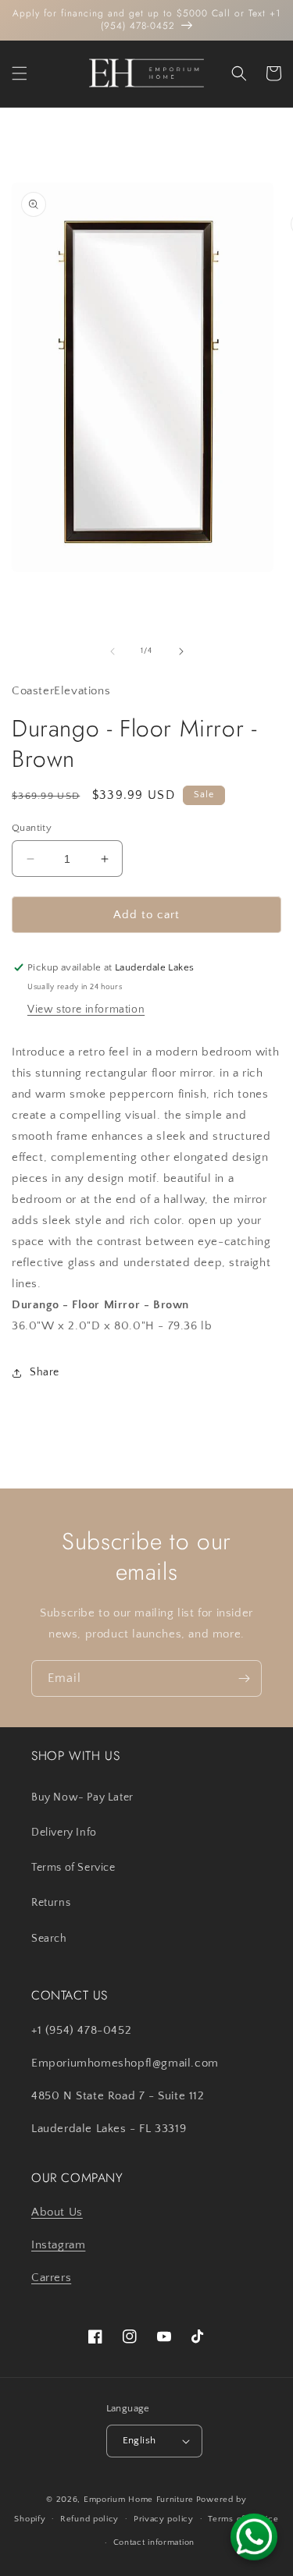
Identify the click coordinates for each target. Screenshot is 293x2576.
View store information (86, 1009)
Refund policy (89, 2519)
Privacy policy (164, 2519)
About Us (57, 2212)
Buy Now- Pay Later (82, 1797)
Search (49, 1939)
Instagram (58, 2245)
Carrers (51, 2278)
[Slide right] (181, 651)
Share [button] (45, 1372)
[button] (20, 73)
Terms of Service (73, 1868)
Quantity (32, 828)
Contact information (154, 2542)
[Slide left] (113, 651)
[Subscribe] (244, 1678)
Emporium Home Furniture (139, 2500)
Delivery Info (64, 1833)
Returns (51, 1903)
